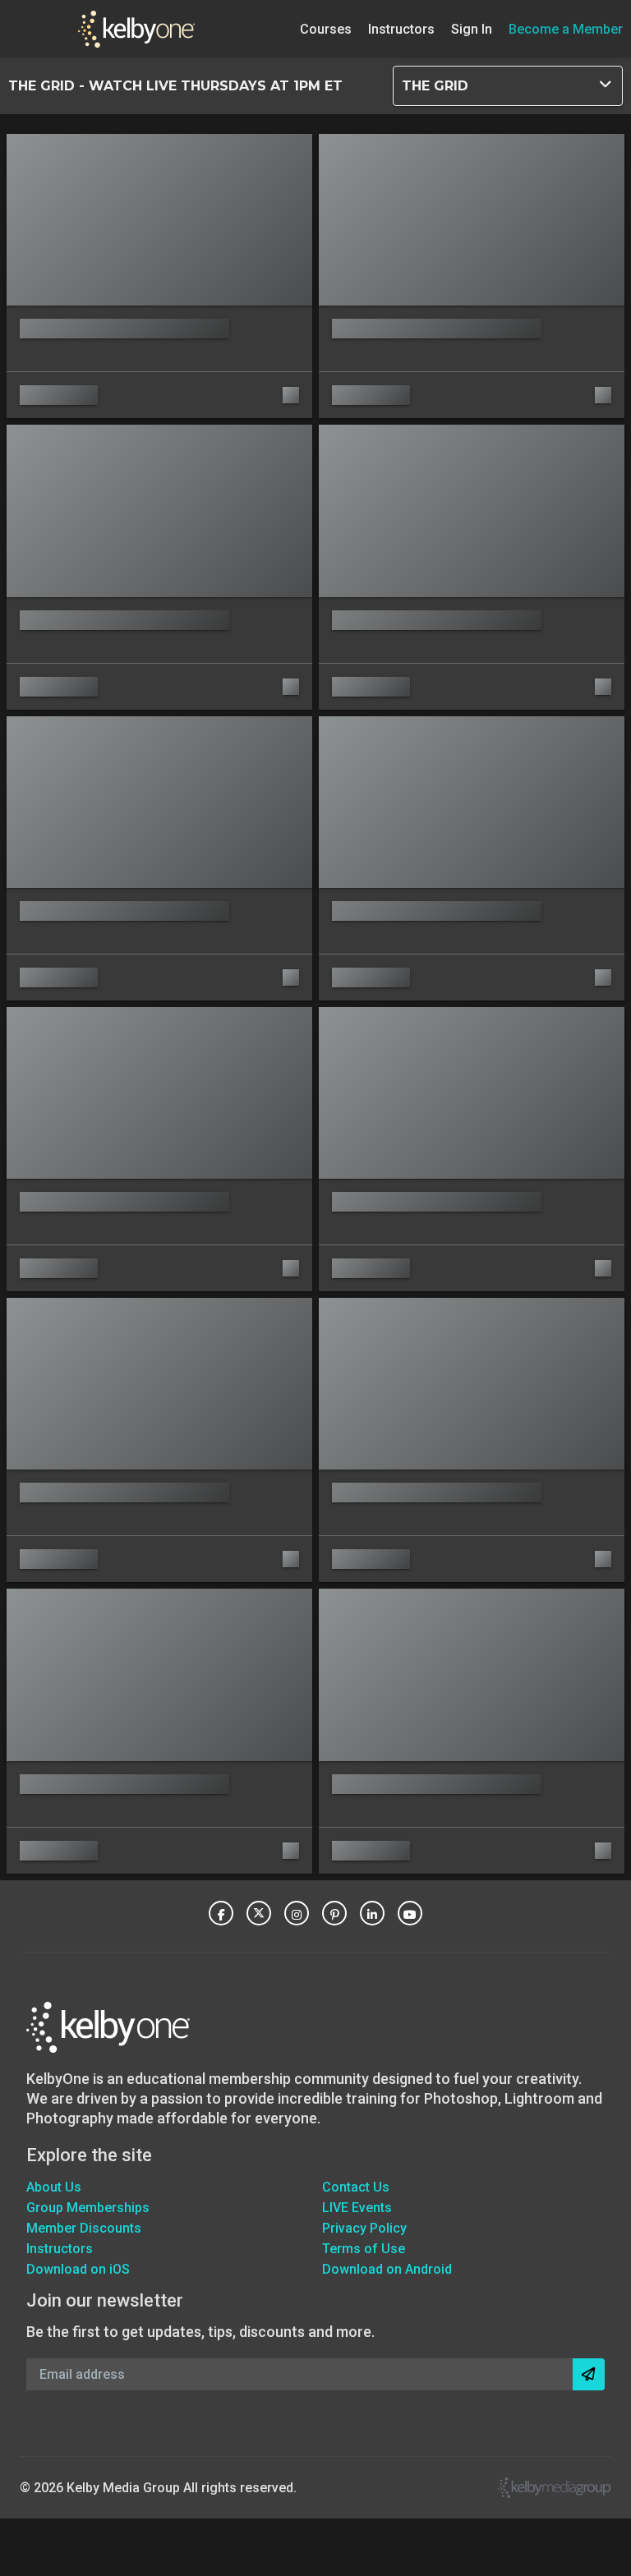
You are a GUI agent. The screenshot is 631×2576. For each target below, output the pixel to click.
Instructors (401, 28)
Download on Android (387, 2269)
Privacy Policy (364, 2228)
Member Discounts (84, 2228)
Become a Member (566, 28)
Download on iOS (78, 2269)
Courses (326, 28)
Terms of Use (364, 2249)
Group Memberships (88, 2208)
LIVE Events (357, 2208)
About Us (54, 2187)
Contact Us (356, 2187)
